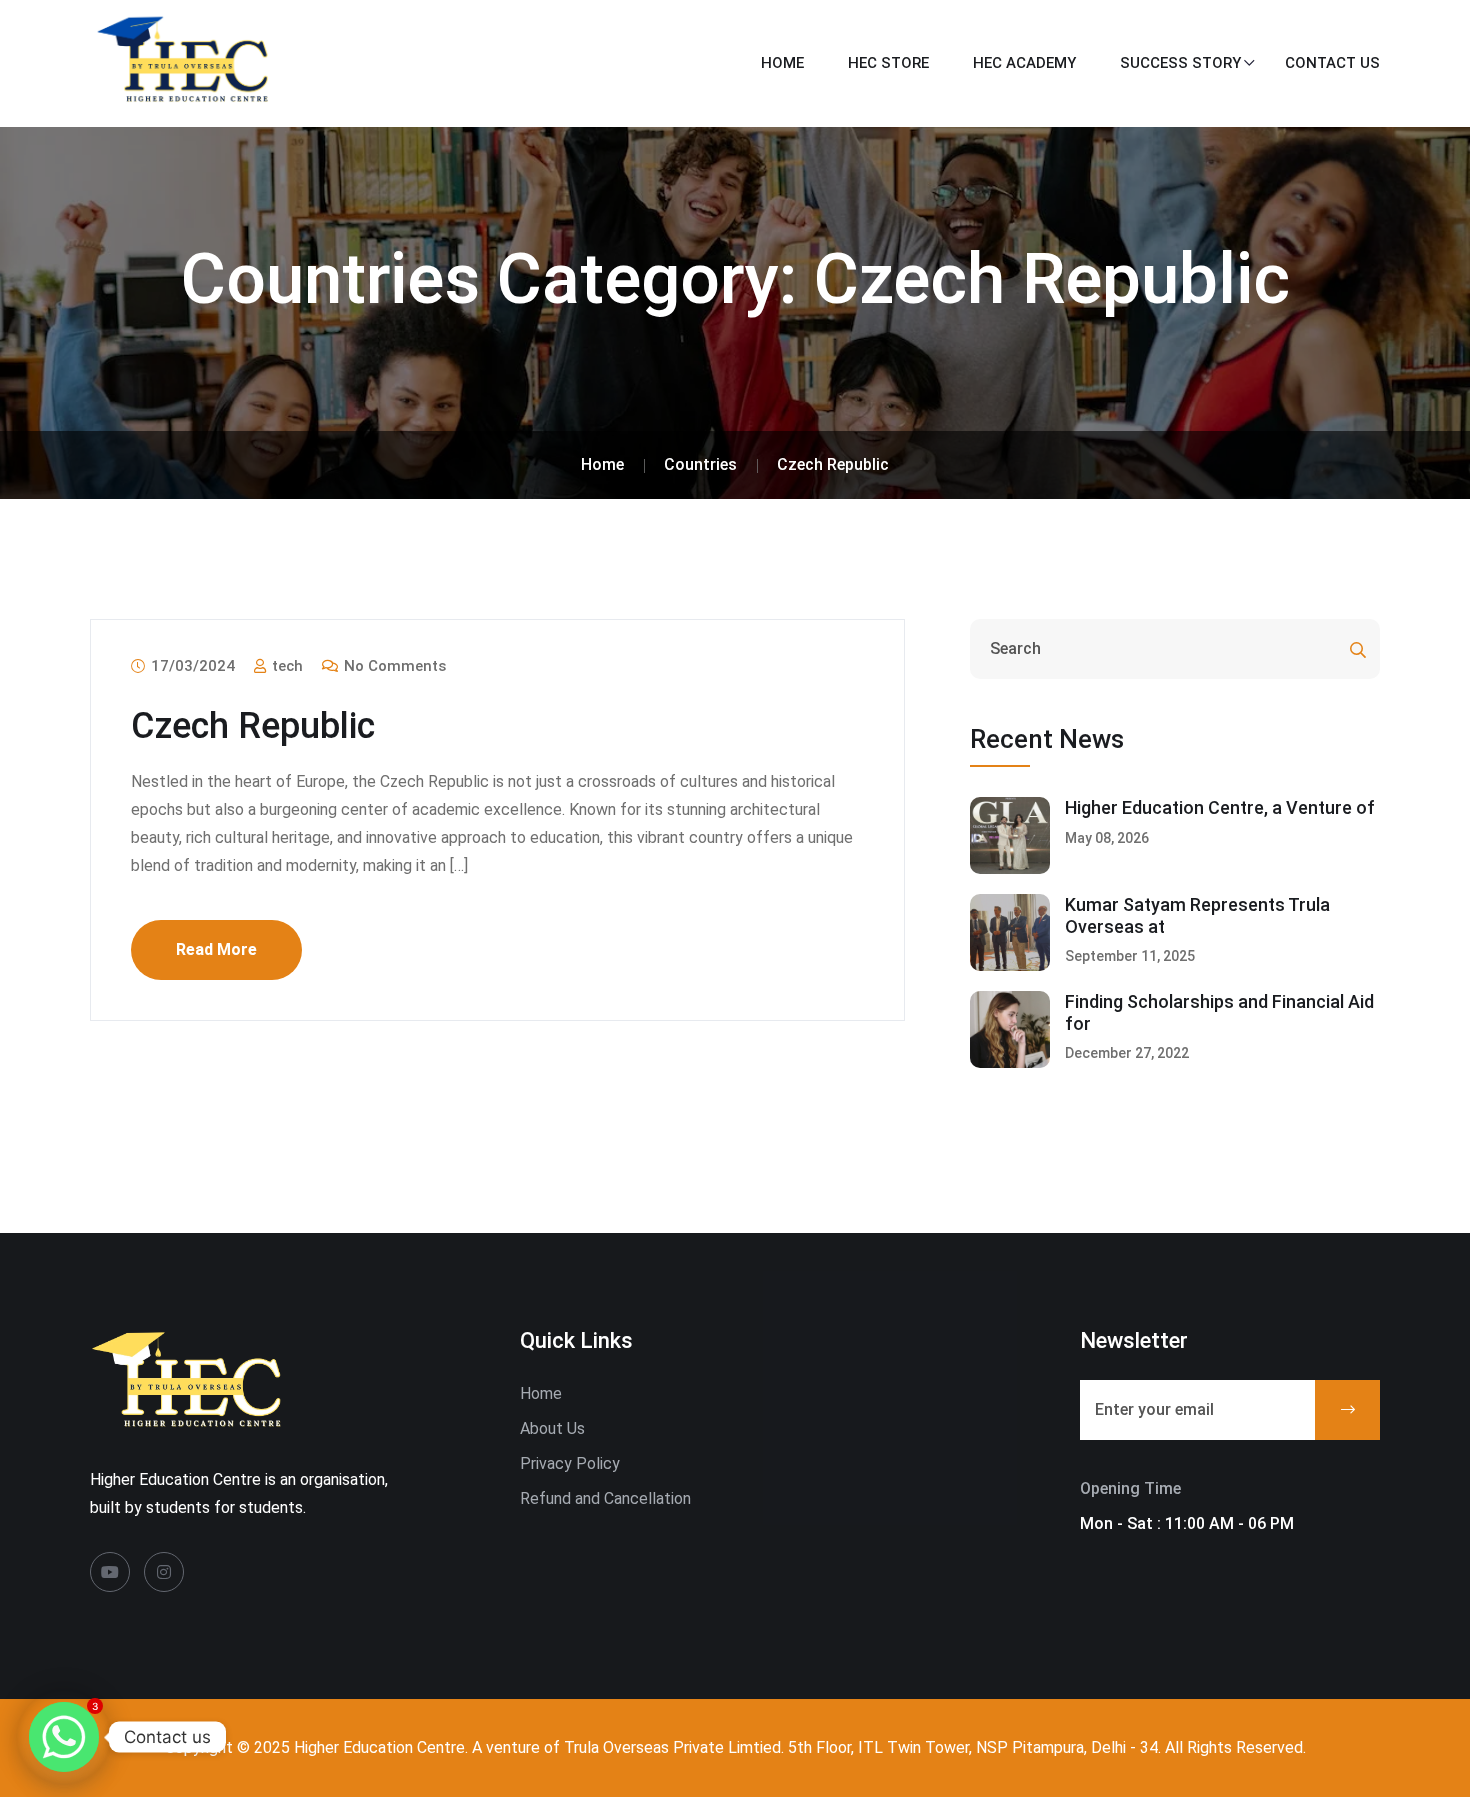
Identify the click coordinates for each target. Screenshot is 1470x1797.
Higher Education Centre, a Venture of (1220, 807)
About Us (552, 1428)
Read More (216, 949)
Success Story (1180, 63)
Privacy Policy (570, 1463)
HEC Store (888, 63)
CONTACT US (1332, 63)
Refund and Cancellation (605, 1498)
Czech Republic (253, 726)
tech (285, 666)
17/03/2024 (191, 666)
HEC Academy (1024, 63)
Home (782, 63)
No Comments (393, 666)
